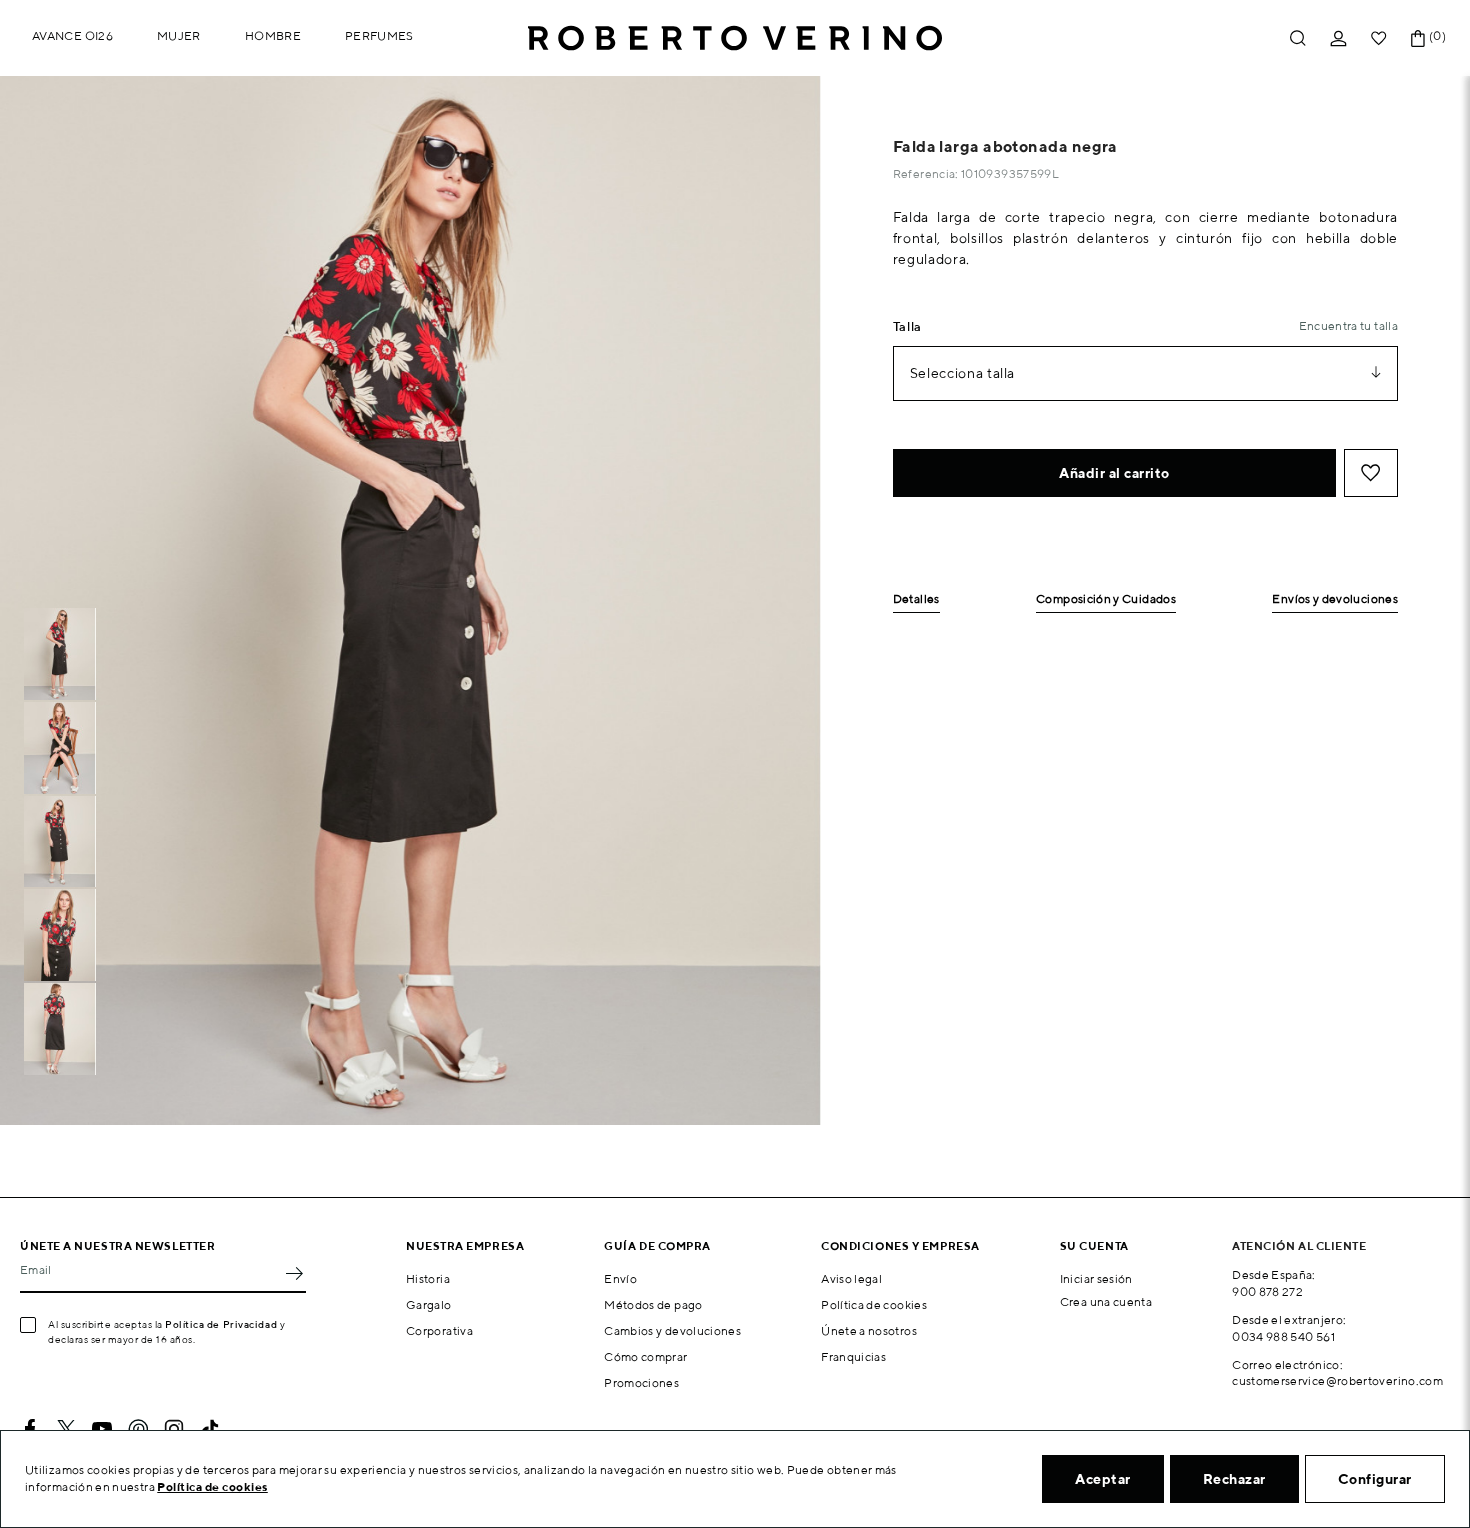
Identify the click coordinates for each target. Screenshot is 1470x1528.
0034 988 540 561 (1283, 1336)
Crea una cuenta (1106, 1301)
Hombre (273, 35)
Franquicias (853, 1356)
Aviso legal (851, 1278)
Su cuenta (1094, 1245)
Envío (620, 1278)
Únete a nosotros (869, 1330)
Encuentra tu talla (1348, 325)
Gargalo (429, 1304)
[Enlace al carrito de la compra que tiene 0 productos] (1418, 38)
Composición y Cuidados (1106, 599)
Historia (428, 1278)
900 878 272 (1267, 1291)
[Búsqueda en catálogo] (1298, 38)
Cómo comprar (645, 1356)
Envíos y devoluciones (1335, 599)
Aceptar (1103, 1479)
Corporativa (439, 1330)
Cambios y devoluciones (672, 1330)
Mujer (179, 35)
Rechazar (1234, 1479)
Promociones (641, 1382)
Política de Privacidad (221, 1324)
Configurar (1375, 1479)
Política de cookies (874, 1304)
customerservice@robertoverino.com (1337, 1380)
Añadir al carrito (1114, 473)
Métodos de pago (653, 1304)
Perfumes (379, 35)
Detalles (916, 599)
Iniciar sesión (1096, 1278)
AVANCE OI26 (72, 35)
